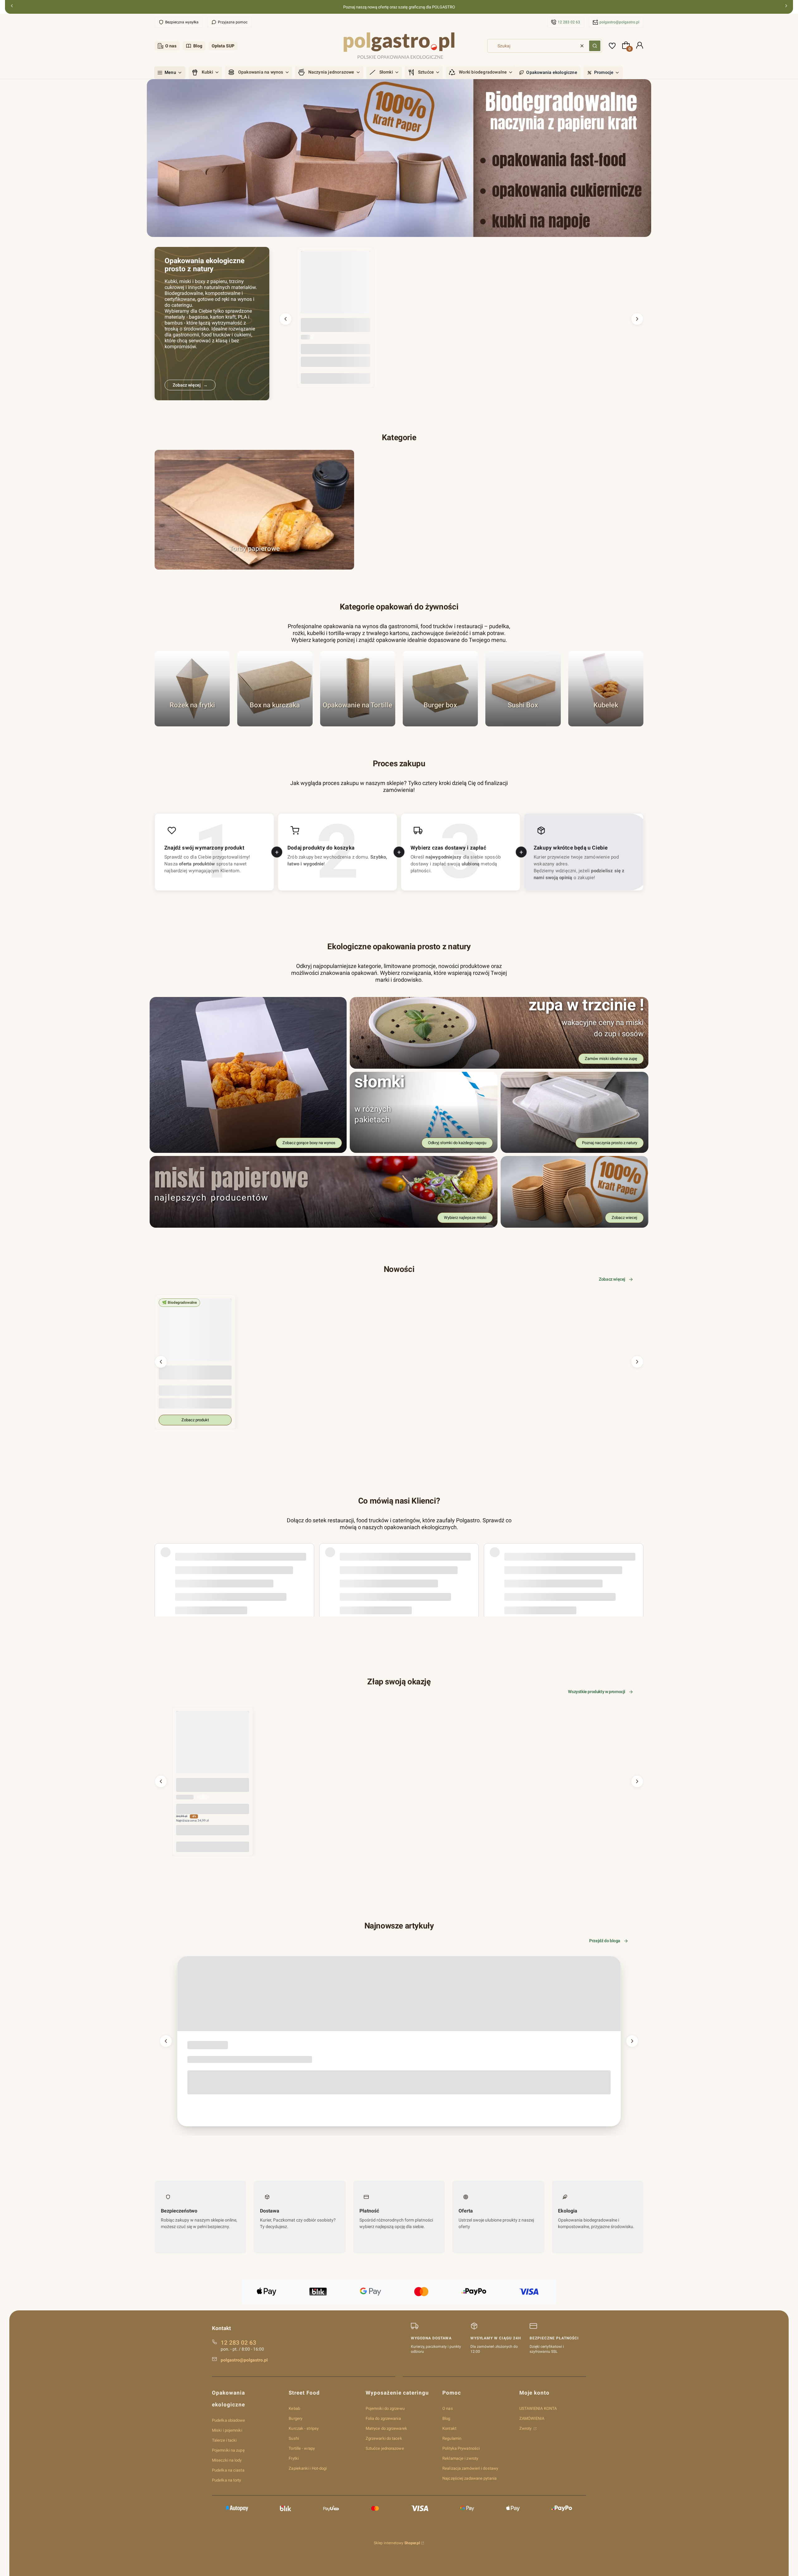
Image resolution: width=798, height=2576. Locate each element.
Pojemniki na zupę (228, 2450)
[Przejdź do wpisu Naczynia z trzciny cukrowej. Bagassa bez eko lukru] (399, 1994)
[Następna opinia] (637, 1562)
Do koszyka (336, 378)
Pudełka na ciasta (228, 2470)
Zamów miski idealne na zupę (611, 1059)
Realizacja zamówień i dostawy (470, 2468)
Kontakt (449, 2428)
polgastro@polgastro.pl (619, 22)
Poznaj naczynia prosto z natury (610, 1143)
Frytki (294, 2458)
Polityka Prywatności (461, 2448)
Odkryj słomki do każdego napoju (457, 1143)
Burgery (296, 2418)
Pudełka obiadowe (229, 2420)
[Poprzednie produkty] (286, 319)
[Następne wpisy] (632, 2041)
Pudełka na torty (227, 2480)
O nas (171, 46)
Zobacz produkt (195, 1420)
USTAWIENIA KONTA (538, 2408)
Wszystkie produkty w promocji (597, 1692)
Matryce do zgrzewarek (386, 2428)
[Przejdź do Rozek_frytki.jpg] (192, 689)
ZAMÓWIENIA (532, 2418)
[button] (595, 46)
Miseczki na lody (227, 2460)
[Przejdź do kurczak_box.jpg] (275, 689)
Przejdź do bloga (605, 1941)
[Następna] (786, 7)
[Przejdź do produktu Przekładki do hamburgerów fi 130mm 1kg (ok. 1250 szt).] (336, 286)
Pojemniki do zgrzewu (385, 2408)
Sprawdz (523, 723)
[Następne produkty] (637, 319)
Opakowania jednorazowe (205, 2046)
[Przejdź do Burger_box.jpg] (440, 689)
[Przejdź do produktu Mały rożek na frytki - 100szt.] (213, 1747)
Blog (198, 46)
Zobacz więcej (612, 1279)
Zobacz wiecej (624, 1218)
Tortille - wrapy (302, 2448)
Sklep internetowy (397, 2543)
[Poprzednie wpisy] (166, 2041)
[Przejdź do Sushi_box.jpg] (523, 689)
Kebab (294, 2408)
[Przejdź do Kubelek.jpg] (606, 689)
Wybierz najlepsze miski (465, 1218)
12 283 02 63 (569, 22)
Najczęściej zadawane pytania (469, 2478)
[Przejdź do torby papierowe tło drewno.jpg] (254, 510)
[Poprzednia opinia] (161, 1562)
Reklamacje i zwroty (460, 2458)
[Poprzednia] (12, 7)
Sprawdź (192, 723)
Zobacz (255, 567)
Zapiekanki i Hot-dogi (308, 2468)
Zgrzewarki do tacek (384, 2438)
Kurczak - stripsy (304, 2428)
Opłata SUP (223, 46)
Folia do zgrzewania (383, 2418)
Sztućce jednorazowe (385, 2448)
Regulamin (452, 2438)
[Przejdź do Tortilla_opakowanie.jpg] (358, 689)
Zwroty (526, 2428)
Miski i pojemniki (227, 2430)
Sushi (294, 2438)
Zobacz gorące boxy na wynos (309, 1143)
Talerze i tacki (224, 2440)
